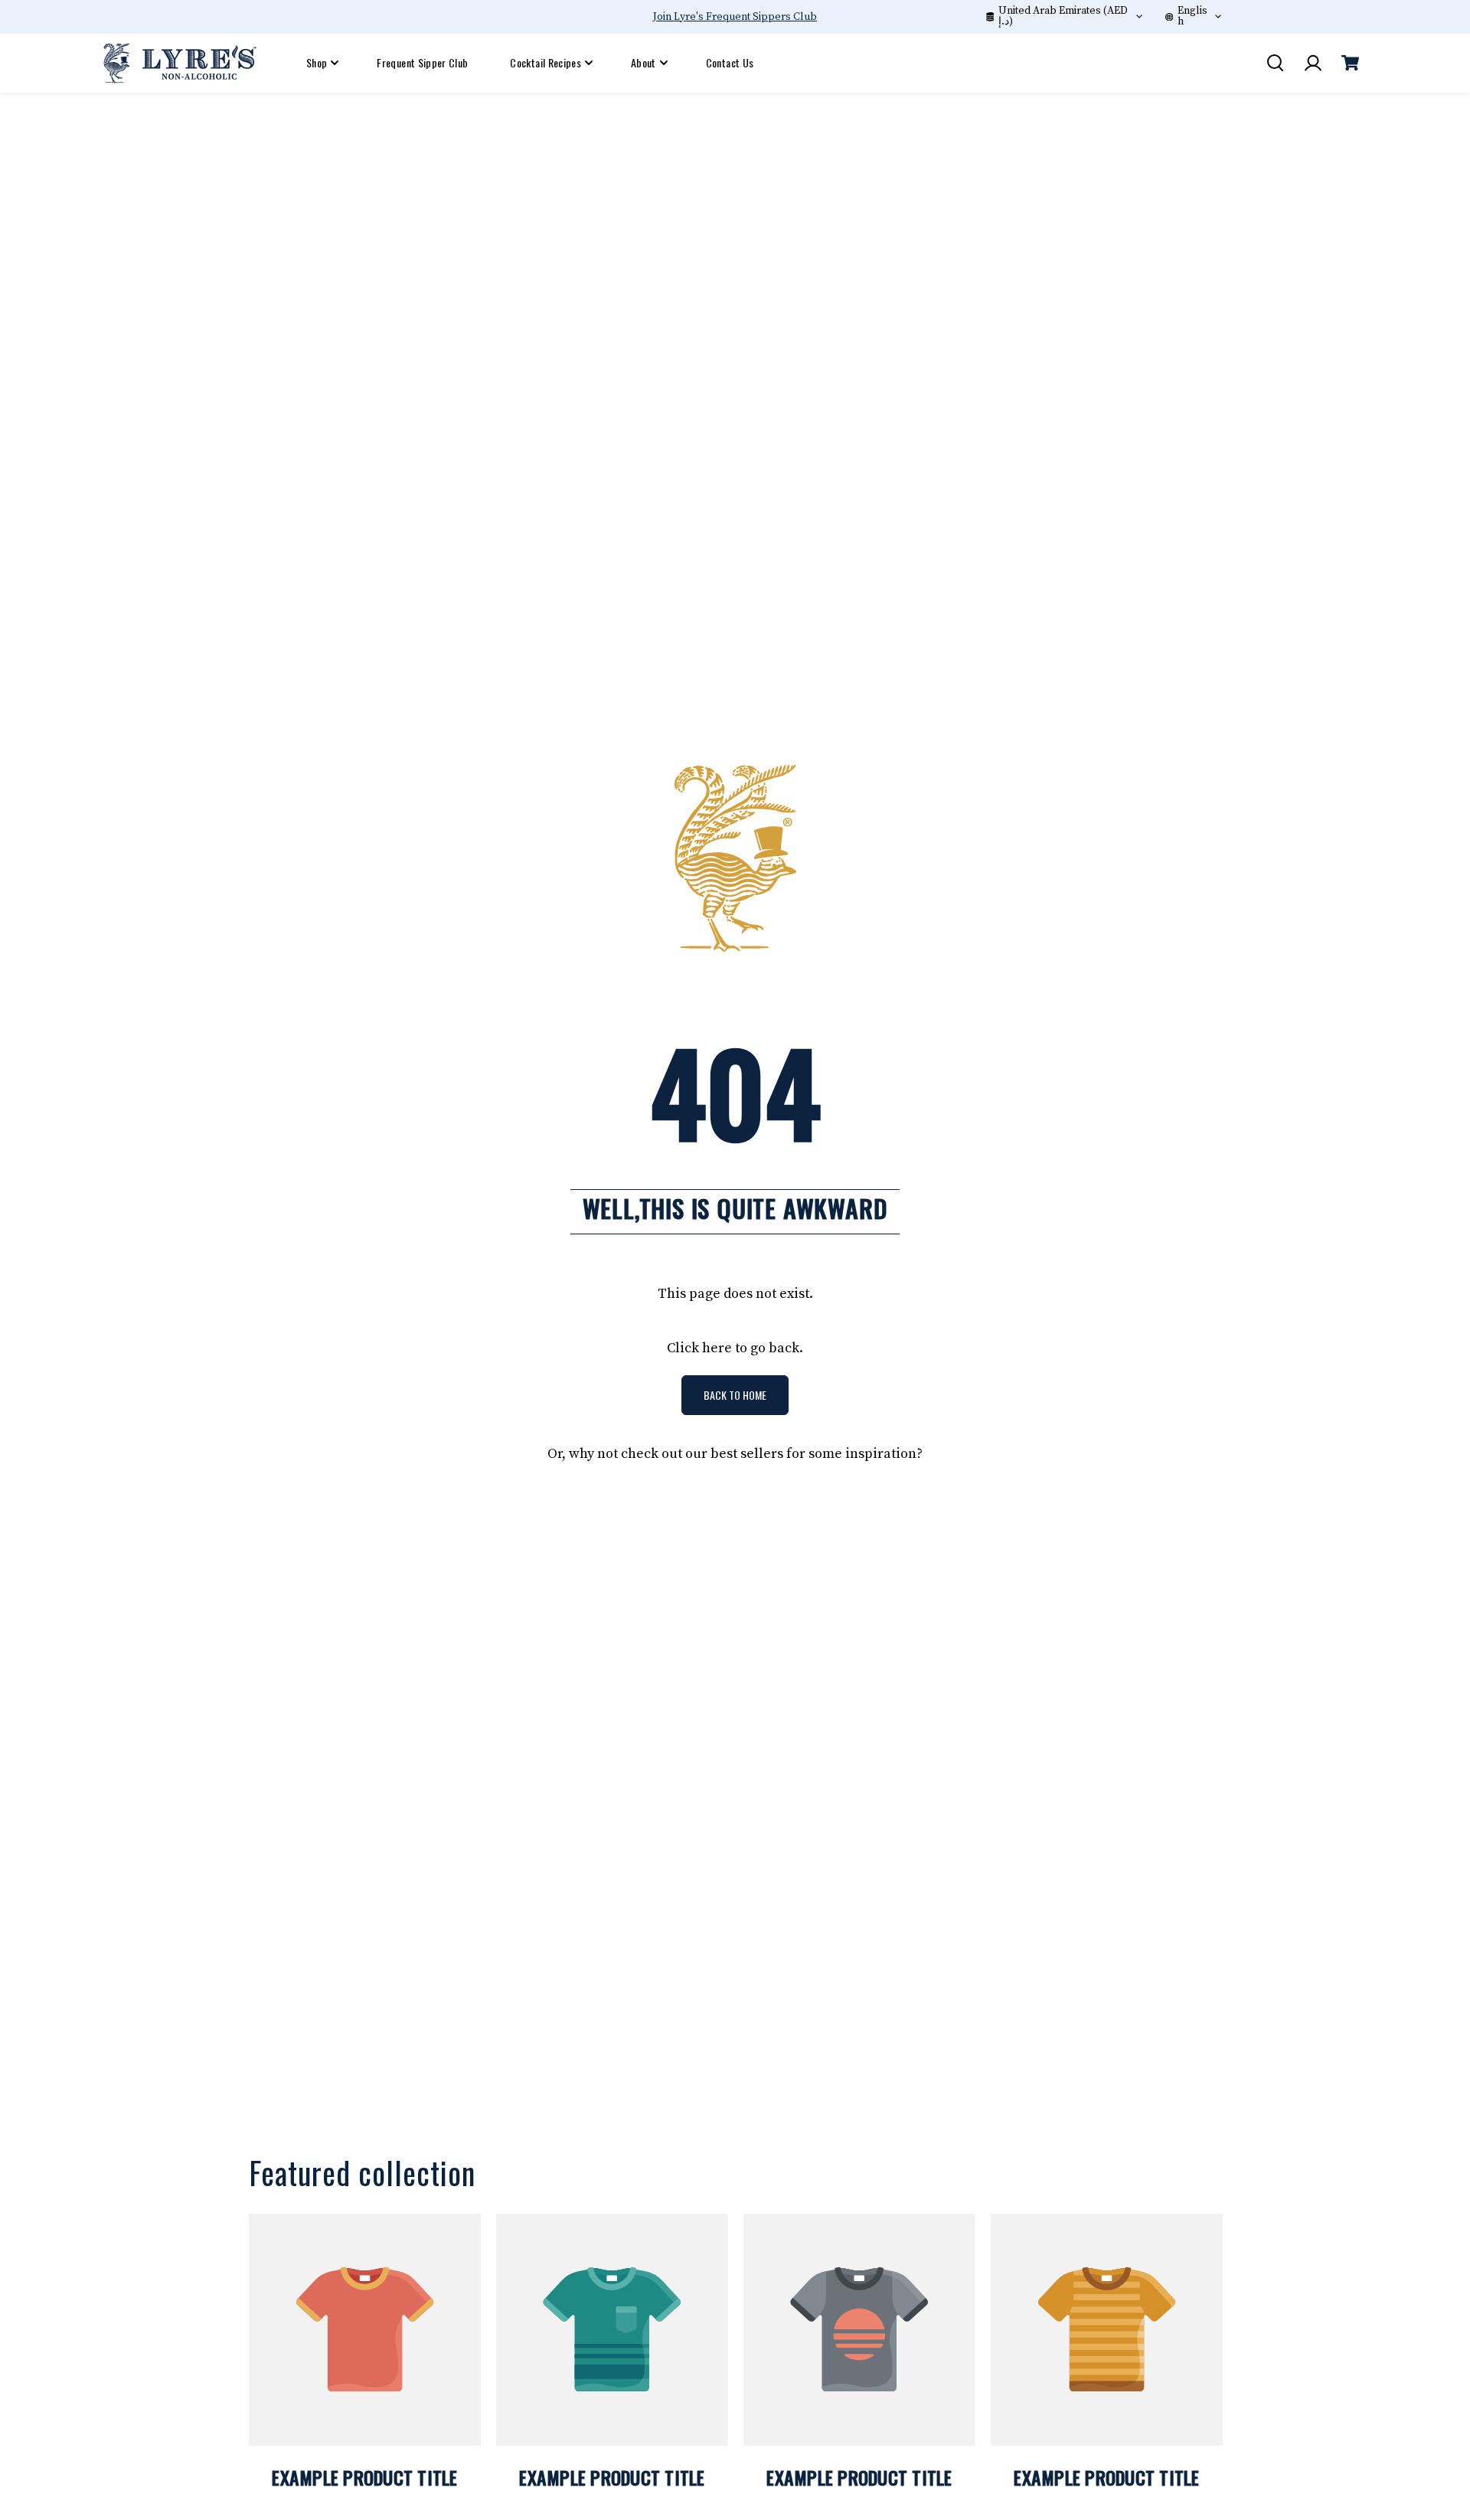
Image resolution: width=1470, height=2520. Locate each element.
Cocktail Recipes (546, 62)
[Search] (1275, 63)
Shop (317, 62)
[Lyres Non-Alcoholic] (180, 62)
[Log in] (1312, 63)
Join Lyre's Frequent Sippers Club (735, 17)
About (644, 62)
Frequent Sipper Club (422, 62)
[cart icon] (1350, 63)
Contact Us (730, 62)
